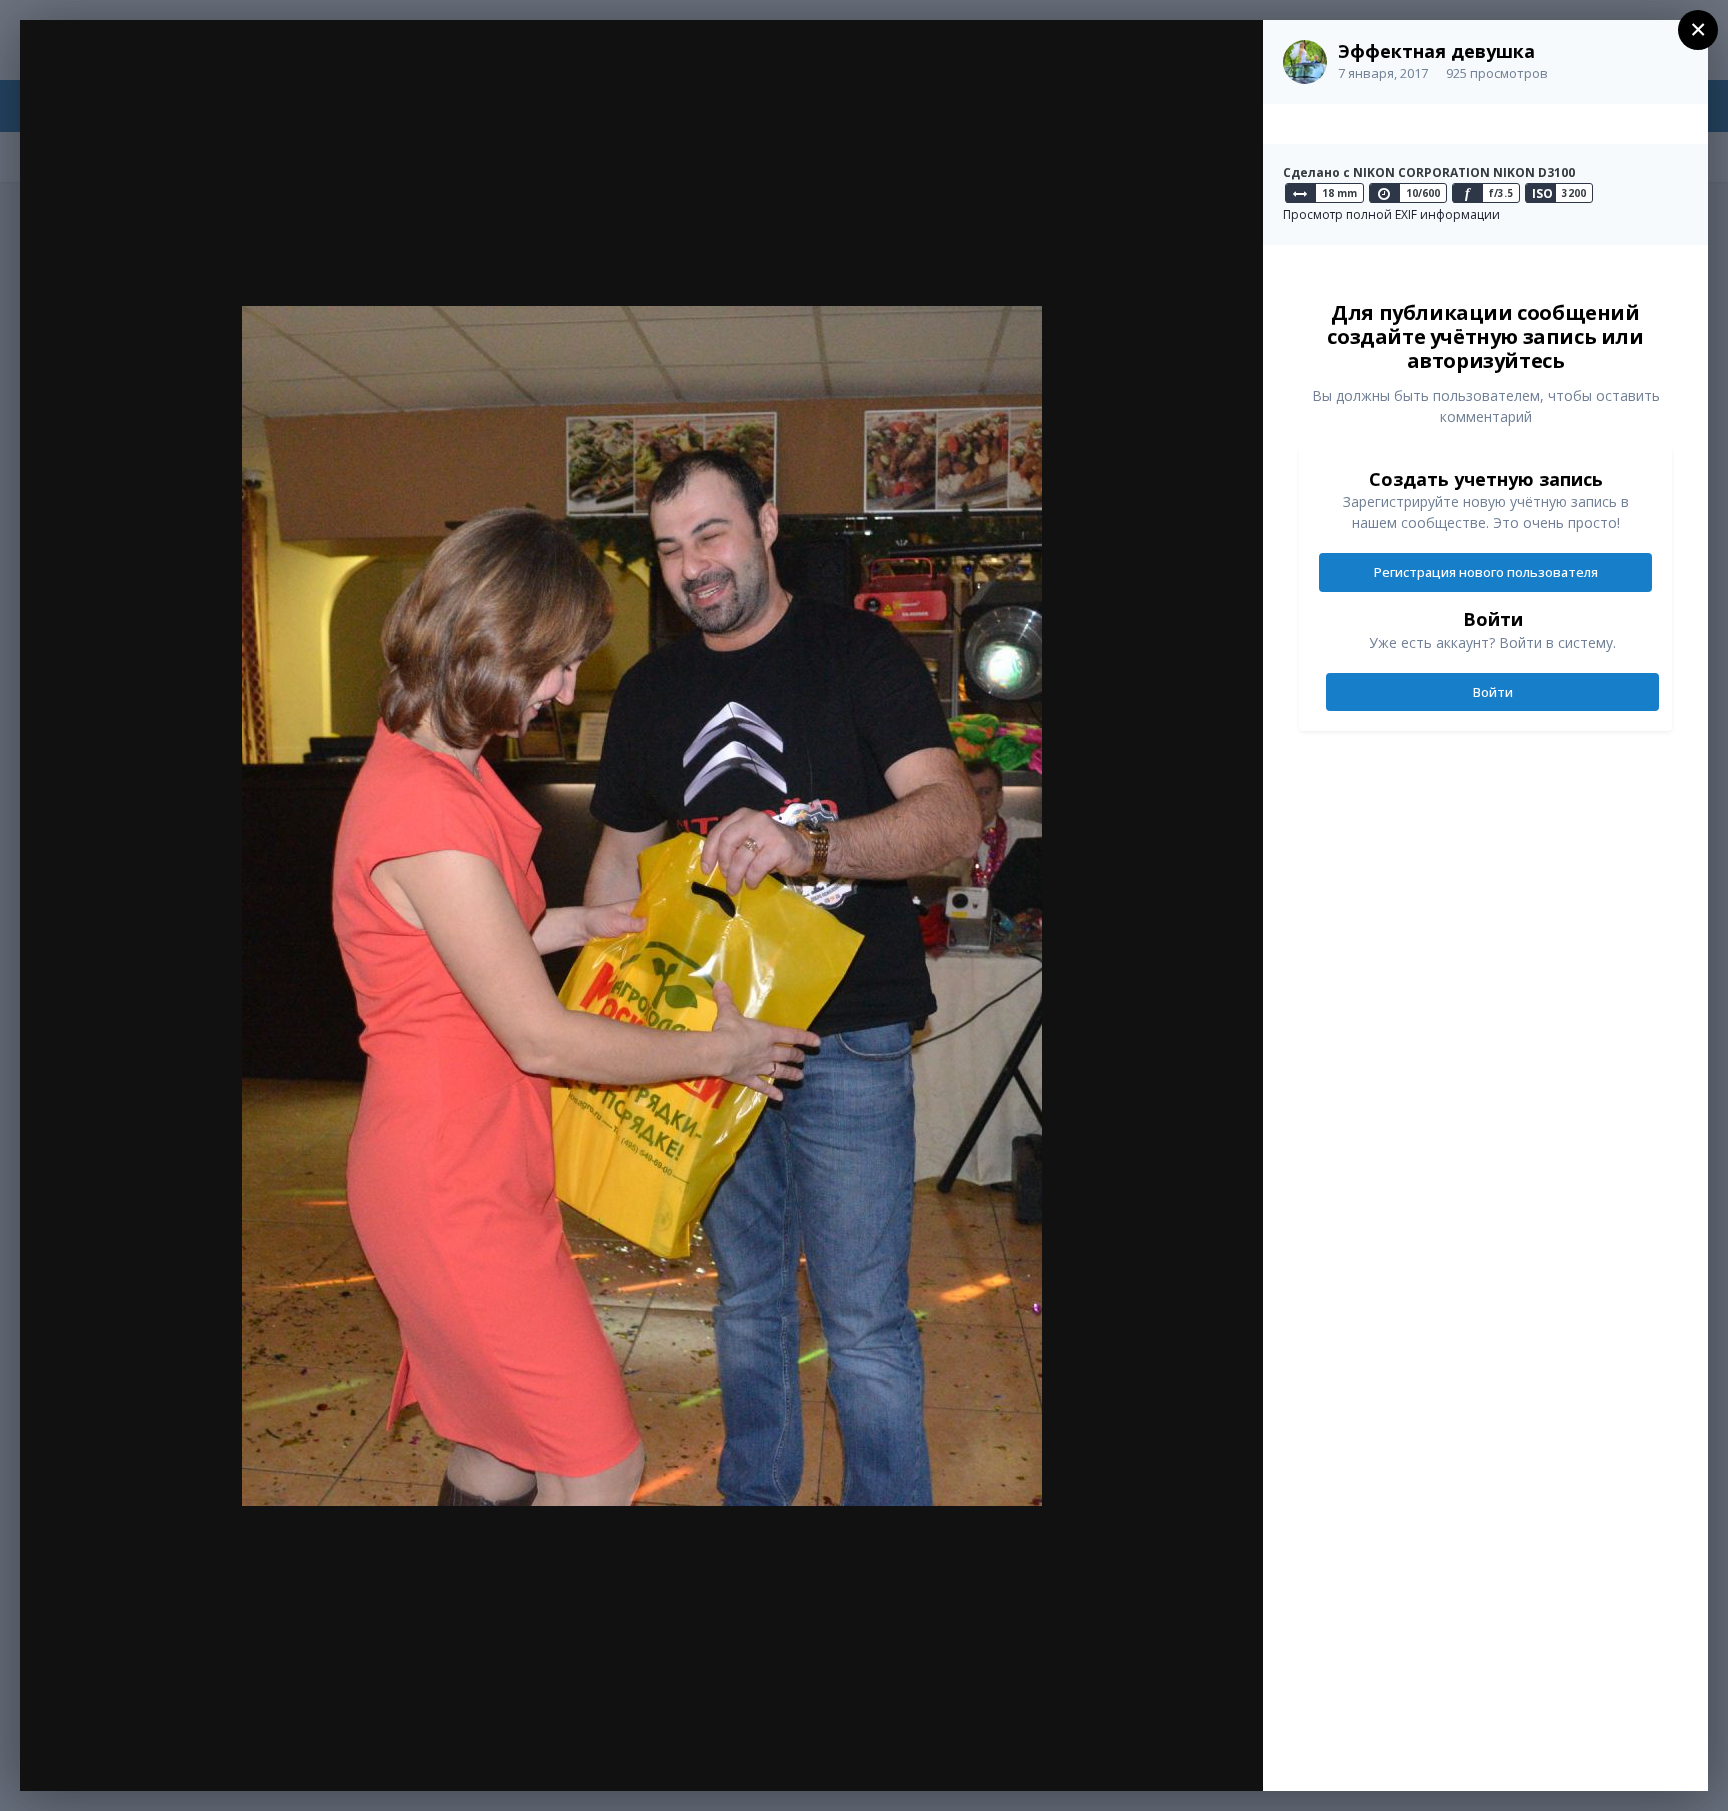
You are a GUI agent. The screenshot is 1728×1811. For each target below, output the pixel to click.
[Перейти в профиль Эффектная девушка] (1305, 62)
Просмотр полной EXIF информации (1391, 214)
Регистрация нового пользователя (1486, 572)
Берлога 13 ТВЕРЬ (177, 73)
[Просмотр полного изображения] (1228, 56)
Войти (1493, 692)
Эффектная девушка (1436, 51)
